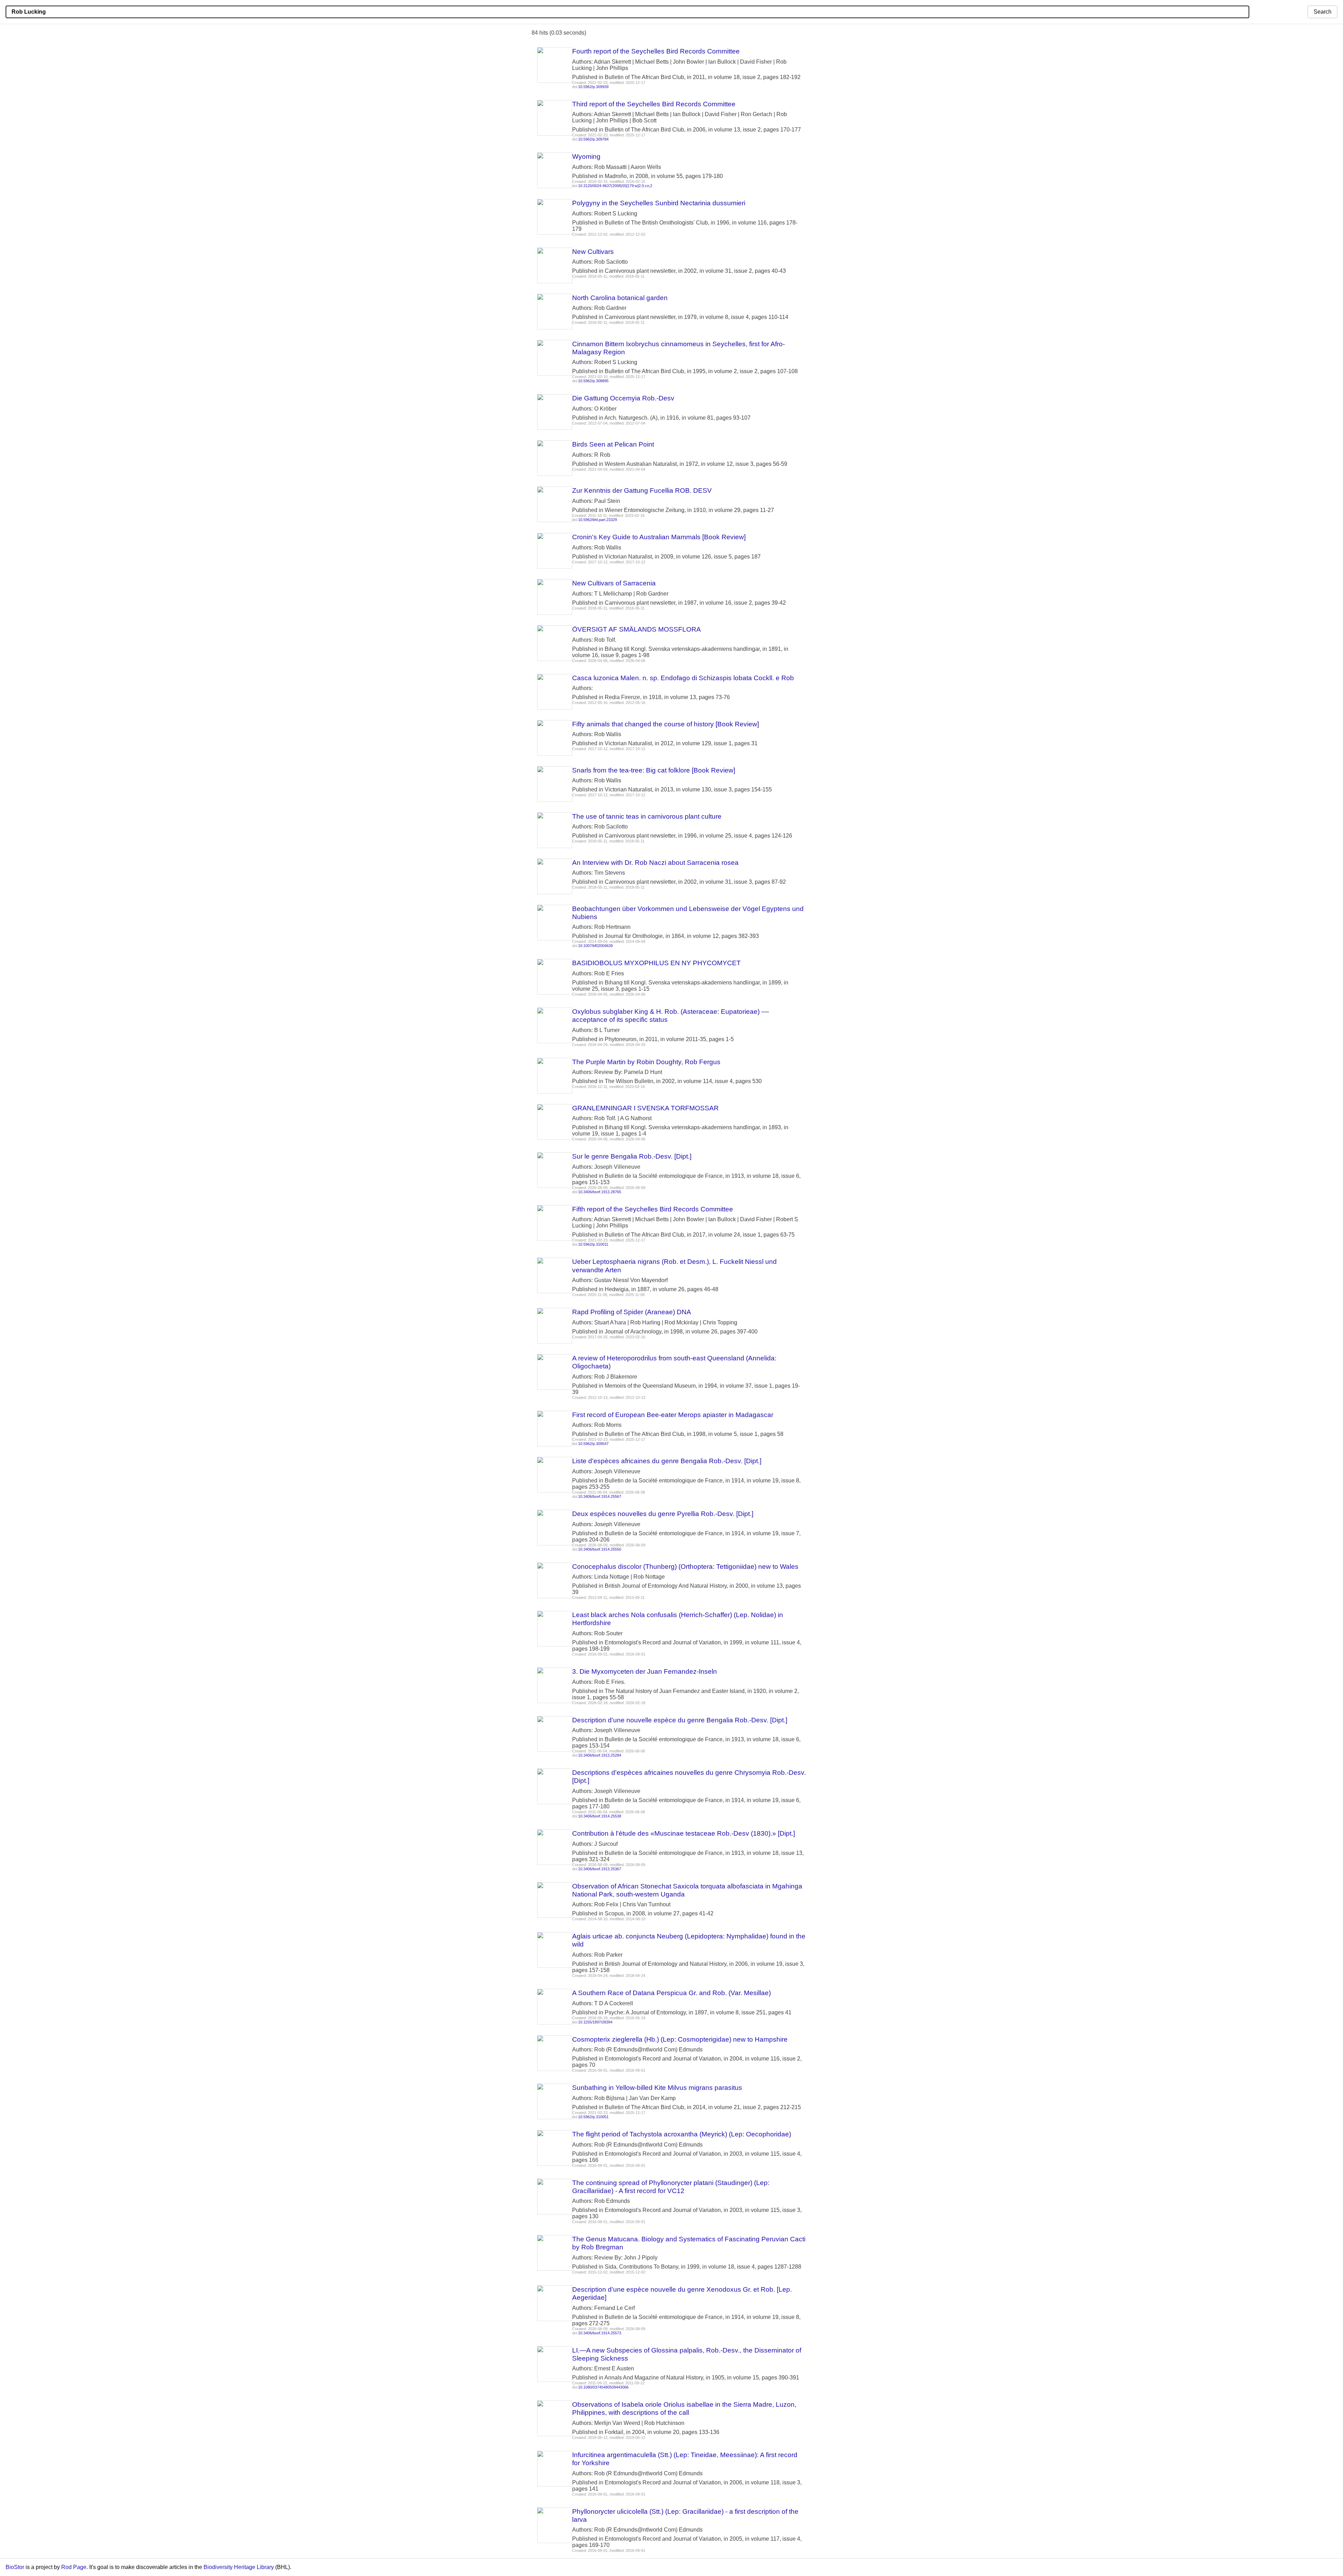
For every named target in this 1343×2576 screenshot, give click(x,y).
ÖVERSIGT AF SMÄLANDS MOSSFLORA (637, 629)
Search (1323, 12)
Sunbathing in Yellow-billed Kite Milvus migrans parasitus (657, 2088)
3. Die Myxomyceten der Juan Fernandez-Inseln (645, 1671)
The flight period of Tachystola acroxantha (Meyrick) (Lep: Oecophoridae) (682, 2134)
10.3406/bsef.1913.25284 (600, 1755)
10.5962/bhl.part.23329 (598, 520)
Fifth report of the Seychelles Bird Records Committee (653, 1209)
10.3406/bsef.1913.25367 (600, 1869)
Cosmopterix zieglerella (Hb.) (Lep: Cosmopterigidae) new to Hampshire (680, 2039)
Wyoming (586, 156)
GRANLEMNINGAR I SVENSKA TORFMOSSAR (645, 1108)
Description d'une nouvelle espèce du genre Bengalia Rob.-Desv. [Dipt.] (680, 1720)
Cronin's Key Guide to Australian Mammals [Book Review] (659, 537)
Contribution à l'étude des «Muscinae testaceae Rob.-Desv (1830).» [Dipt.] (684, 1833)
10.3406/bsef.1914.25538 (600, 1816)
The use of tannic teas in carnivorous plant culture (647, 816)
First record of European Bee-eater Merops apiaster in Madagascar (673, 1415)
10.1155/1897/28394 (595, 2022)
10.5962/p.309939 (593, 87)
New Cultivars (593, 252)
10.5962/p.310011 (593, 1244)
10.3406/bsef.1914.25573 (600, 2333)
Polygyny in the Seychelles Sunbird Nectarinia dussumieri (659, 203)
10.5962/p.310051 (593, 2117)
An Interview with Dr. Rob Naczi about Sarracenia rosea (655, 863)
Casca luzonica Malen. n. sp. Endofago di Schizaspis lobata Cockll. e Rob (683, 678)
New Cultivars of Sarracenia (614, 583)
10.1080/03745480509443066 (603, 2387)
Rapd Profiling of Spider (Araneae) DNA (632, 1312)
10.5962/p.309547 (593, 1444)
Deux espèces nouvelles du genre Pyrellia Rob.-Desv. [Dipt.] (663, 1514)
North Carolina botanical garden (620, 298)
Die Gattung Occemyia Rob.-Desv (623, 398)
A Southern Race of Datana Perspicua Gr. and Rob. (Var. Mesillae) (671, 1993)
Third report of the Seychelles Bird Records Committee (654, 104)
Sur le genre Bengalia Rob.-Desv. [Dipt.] (632, 1156)
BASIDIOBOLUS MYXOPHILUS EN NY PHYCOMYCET (656, 963)
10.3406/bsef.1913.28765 (600, 1192)
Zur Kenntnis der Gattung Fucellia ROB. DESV (642, 490)
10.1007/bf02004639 (595, 946)
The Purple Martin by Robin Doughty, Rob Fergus (646, 1062)
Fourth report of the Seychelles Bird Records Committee (656, 51)
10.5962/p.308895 (593, 381)
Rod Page (74, 2567)
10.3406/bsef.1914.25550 (600, 1549)
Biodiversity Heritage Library (239, 2567)
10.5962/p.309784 (593, 139)
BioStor (15, 2567)
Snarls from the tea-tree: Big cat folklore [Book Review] (654, 770)
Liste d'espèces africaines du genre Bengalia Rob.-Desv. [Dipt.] (667, 1461)
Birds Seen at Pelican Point (613, 444)
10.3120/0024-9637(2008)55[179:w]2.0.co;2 (615, 186)
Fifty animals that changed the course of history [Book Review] (666, 724)
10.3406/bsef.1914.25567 (600, 1496)
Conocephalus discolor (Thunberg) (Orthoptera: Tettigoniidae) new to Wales (685, 1567)
